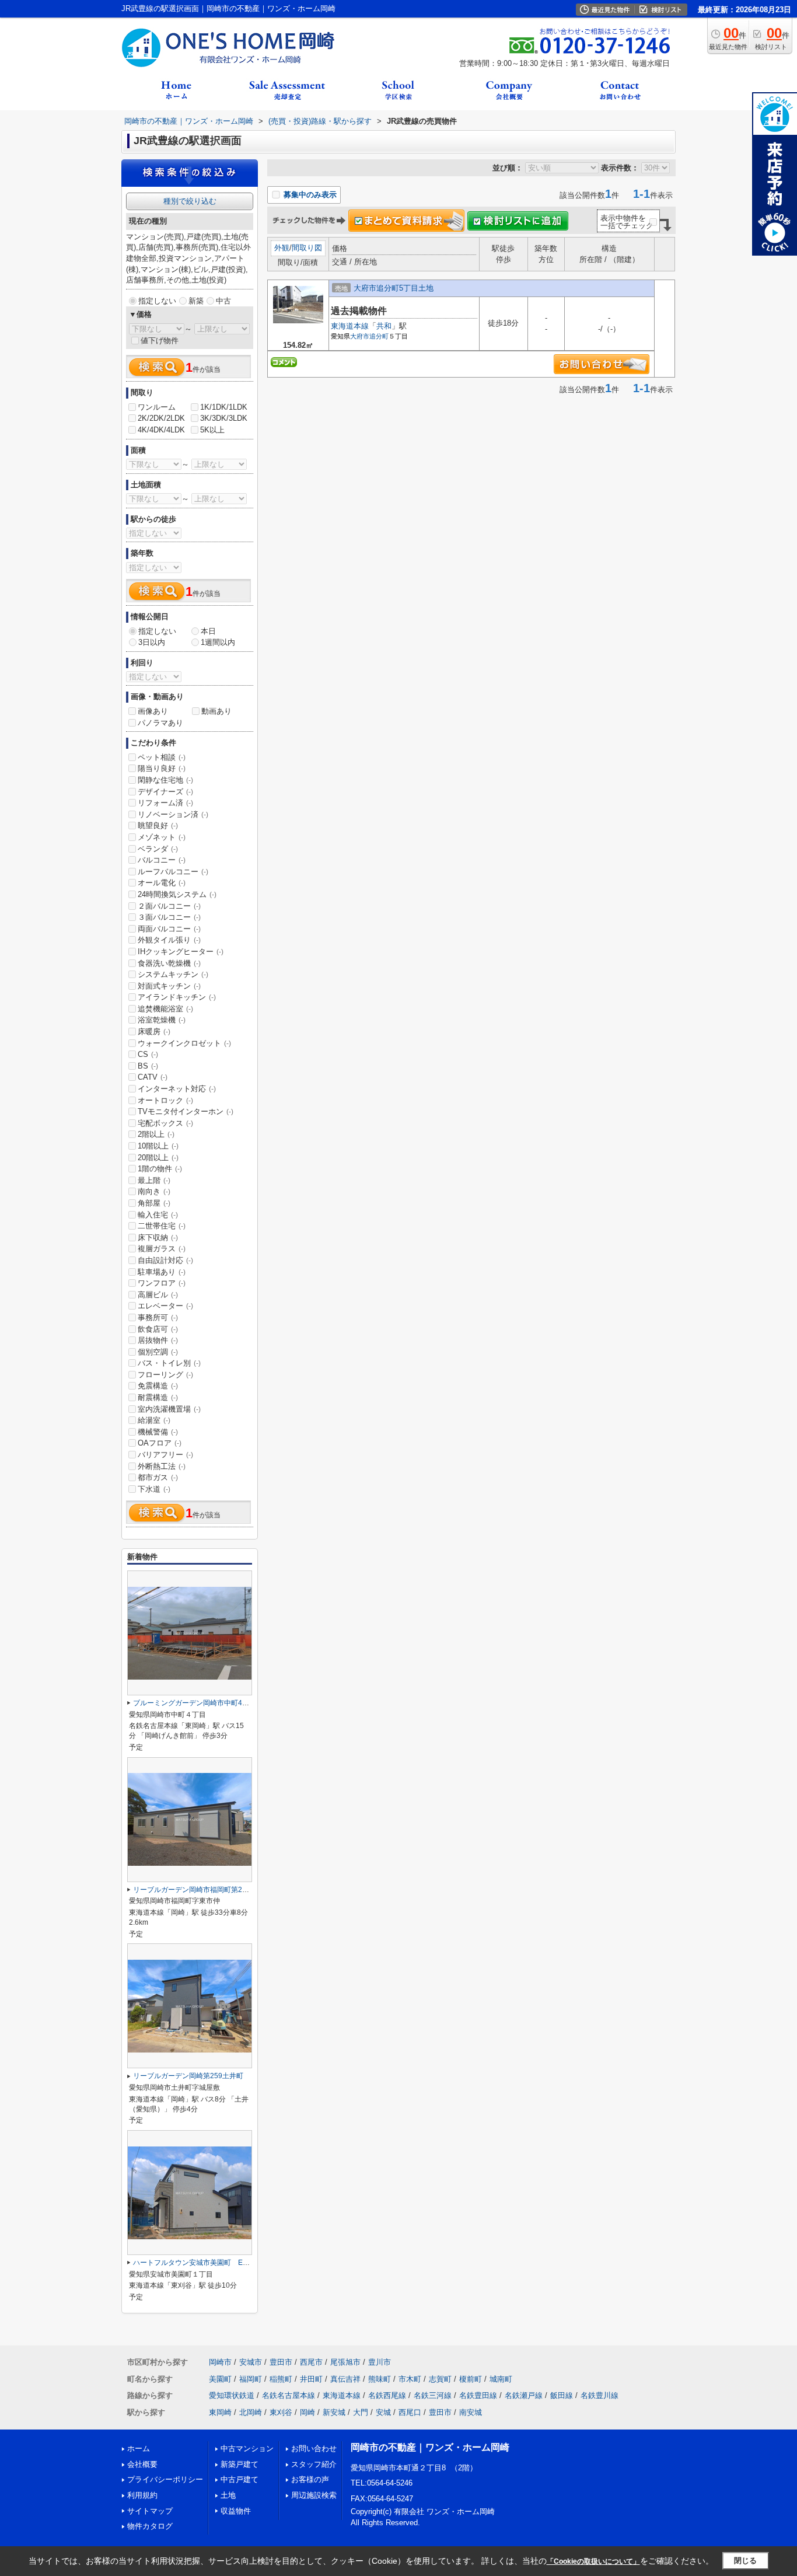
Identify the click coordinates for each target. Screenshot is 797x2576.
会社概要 (142, 2464)
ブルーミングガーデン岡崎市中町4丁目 (195, 1703)
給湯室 (154, 1420)
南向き (154, 1191)
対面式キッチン (169, 986)
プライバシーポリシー (165, 2479)
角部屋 (154, 1203)
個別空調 (158, 1352)
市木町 (410, 2379)
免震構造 (158, 1386)
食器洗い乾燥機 (169, 963)
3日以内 (152, 642)
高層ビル (158, 1295)
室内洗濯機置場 (169, 1409)
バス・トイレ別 (169, 1363)
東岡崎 (220, 2412)
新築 (196, 301)
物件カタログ (150, 2526)
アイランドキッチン (177, 997)
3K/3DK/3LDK (224, 418)
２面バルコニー (169, 906)
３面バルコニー (169, 917)
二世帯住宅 (162, 1226)
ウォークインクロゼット (184, 1043)
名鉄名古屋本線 (289, 2395)
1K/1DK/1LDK (224, 407)
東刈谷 (281, 2412)
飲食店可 (158, 1329)
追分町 (379, 336)
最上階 (154, 1180)
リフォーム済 (165, 803)
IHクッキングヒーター (181, 952)
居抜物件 (158, 1340)
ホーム (139, 2448)
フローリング (165, 1375)
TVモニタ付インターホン (186, 1111)
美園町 (220, 2379)
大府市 (360, 336)
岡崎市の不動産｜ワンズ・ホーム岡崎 (430, 2447)
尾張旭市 (345, 2362)
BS (148, 1066)
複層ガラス (162, 1249)
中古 (223, 301)
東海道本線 (350, 326)
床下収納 (158, 1238)
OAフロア (160, 1443)
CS (148, 1054)
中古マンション (247, 2448)
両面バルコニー (169, 929)
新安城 (334, 2412)
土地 (228, 2495)
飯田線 (562, 2395)
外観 (282, 248)
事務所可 (158, 1317)
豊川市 (380, 2362)
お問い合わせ (314, 2448)
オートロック (165, 1100)
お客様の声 (310, 2479)
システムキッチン (173, 974)
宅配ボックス (165, 1123)
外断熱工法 (162, 1466)
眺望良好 (158, 825)
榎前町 (471, 2379)
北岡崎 (251, 2412)
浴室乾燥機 (162, 1020)
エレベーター (165, 1306)
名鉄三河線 (433, 2395)
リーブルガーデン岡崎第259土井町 (188, 2076)
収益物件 (236, 2511)
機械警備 (158, 1432)
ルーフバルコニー (173, 872)
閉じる (745, 2561)
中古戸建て (240, 2479)
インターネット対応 (177, 1089)
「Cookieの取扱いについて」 (593, 2561)
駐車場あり (162, 1272)
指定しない (157, 301)
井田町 (311, 2379)
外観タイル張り (169, 940)
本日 (208, 631)
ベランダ (158, 849)
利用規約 (142, 2495)
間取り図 (307, 248)
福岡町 (251, 2379)
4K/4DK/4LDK (161, 430)
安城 (383, 2412)
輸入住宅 (158, 1215)
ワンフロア (162, 1283)
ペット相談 (162, 757)
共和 (384, 326)
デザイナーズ (165, 792)
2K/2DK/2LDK (161, 418)
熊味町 (380, 2379)
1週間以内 (218, 642)
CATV (153, 1077)
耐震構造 (158, 1397)
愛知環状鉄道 (232, 2395)
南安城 (471, 2412)
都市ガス (158, 1477)
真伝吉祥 (345, 2379)
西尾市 (311, 2362)
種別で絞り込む (190, 201)
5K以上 (212, 430)
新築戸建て (240, 2464)
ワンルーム (157, 407)
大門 (361, 2412)
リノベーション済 (173, 814)
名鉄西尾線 (387, 2395)
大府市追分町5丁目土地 (394, 288)
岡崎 (307, 2412)
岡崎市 (220, 2362)
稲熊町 (281, 2379)
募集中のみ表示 (309, 195)
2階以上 (156, 1134)
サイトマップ (150, 2511)
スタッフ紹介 (314, 2464)
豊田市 (281, 2362)
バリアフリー (165, 1455)
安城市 (251, 2362)
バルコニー (162, 860)
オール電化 (162, 883)
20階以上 (158, 1158)
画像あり (153, 711)
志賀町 (440, 2379)
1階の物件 (160, 1169)
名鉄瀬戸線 (524, 2395)
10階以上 (158, 1146)
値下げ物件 (160, 341)
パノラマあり (160, 723)
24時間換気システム (177, 894)
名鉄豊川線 (600, 2395)
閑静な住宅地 (165, 780)
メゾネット (162, 837)
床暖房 (154, 1032)
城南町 (501, 2379)
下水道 (154, 1489)
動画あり (216, 711)
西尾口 (410, 2412)
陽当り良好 (162, 768)
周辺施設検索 (314, 2495)
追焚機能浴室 (165, 1009)
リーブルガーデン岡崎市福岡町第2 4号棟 (200, 1890)
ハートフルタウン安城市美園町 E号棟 (195, 2263)
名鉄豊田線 (478, 2395)
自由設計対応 (165, 1260)
